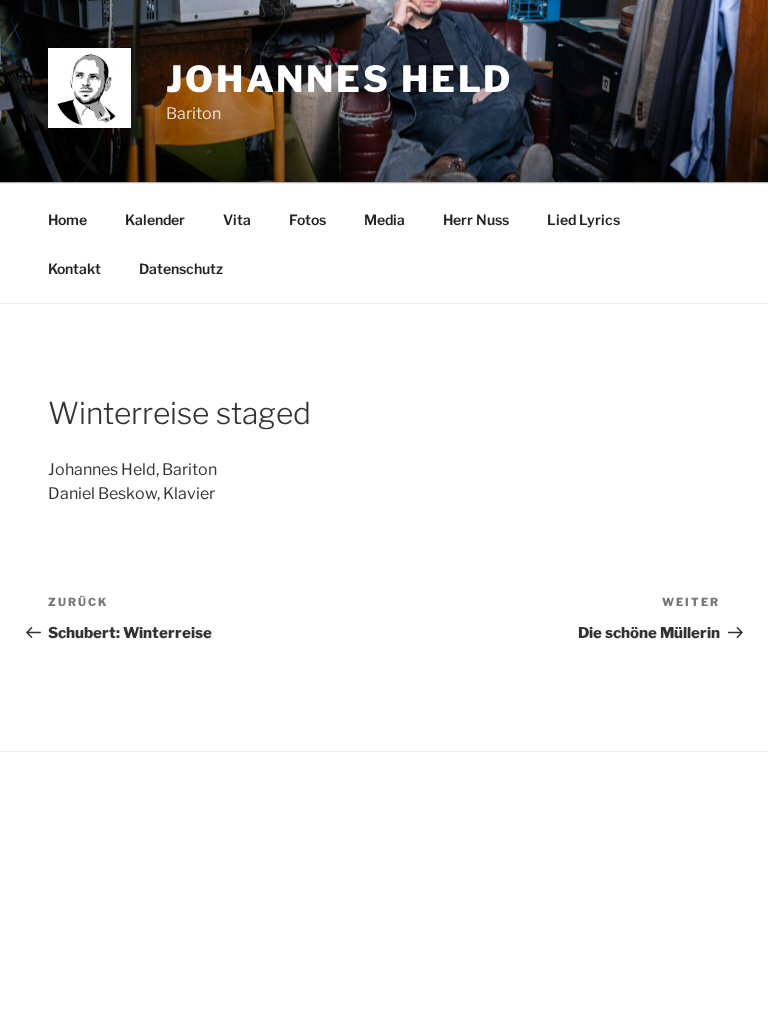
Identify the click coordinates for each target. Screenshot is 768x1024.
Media (384, 219)
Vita (237, 219)
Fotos (307, 219)
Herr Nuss (476, 219)
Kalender (155, 219)
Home (67, 219)
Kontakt (74, 268)
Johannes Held (339, 79)
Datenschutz (181, 268)
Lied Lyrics (583, 219)
